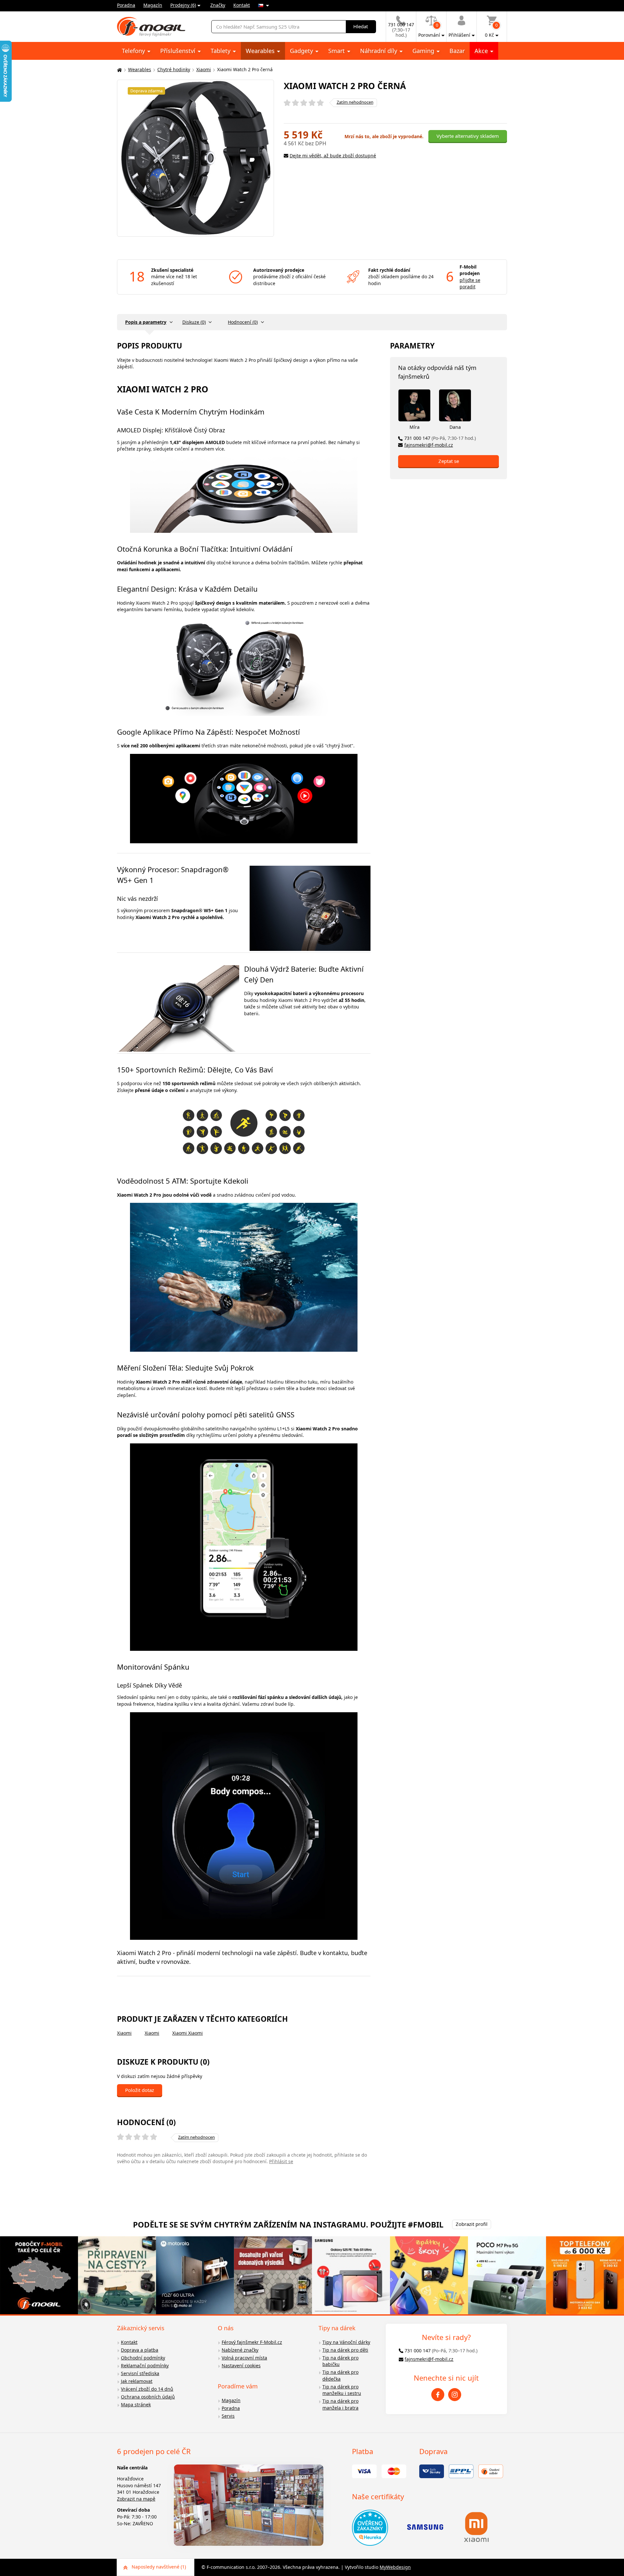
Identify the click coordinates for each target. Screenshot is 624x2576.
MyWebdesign (395, 2567)
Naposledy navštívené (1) (159, 2567)
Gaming (424, 51)
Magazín (153, 5)
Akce (482, 51)
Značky (218, 5)
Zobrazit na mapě (136, 2499)
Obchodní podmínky (143, 2358)
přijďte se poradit (470, 283)
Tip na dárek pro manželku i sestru (342, 2390)
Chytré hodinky (174, 69)
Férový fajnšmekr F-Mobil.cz (252, 2342)
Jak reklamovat (137, 2381)
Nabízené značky (240, 2350)
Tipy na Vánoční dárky (346, 2342)
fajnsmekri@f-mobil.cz (429, 445)
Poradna (126, 5)
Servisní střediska (140, 2373)
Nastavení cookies (241, 2366)
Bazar (457, 51)
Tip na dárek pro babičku (340, 2361)
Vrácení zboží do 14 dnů (147, 2389)
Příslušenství (179, 51)
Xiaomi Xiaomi (188, 2033)
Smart (337, 51)
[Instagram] (455, 2395)
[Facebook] (438, 2395)
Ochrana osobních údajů (148, 2397)
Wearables (261, 51)
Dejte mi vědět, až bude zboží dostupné (333, 156)
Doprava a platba (140, 2350)
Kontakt (242, 5)
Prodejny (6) (183, 5)
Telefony (134, 51)
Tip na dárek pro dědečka (340, 2375)
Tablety (221, 51)
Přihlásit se (281, 2161)
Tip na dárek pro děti (345, 2350)
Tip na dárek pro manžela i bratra (340, 2404)
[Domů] (119, 70)
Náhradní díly (379, 51)
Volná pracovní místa (244, 2358)
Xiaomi (204, 69)
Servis (228, 2416)
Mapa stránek (136, 2405)
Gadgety (302, 51)
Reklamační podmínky (145, 2366)
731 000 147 (440, 438)
